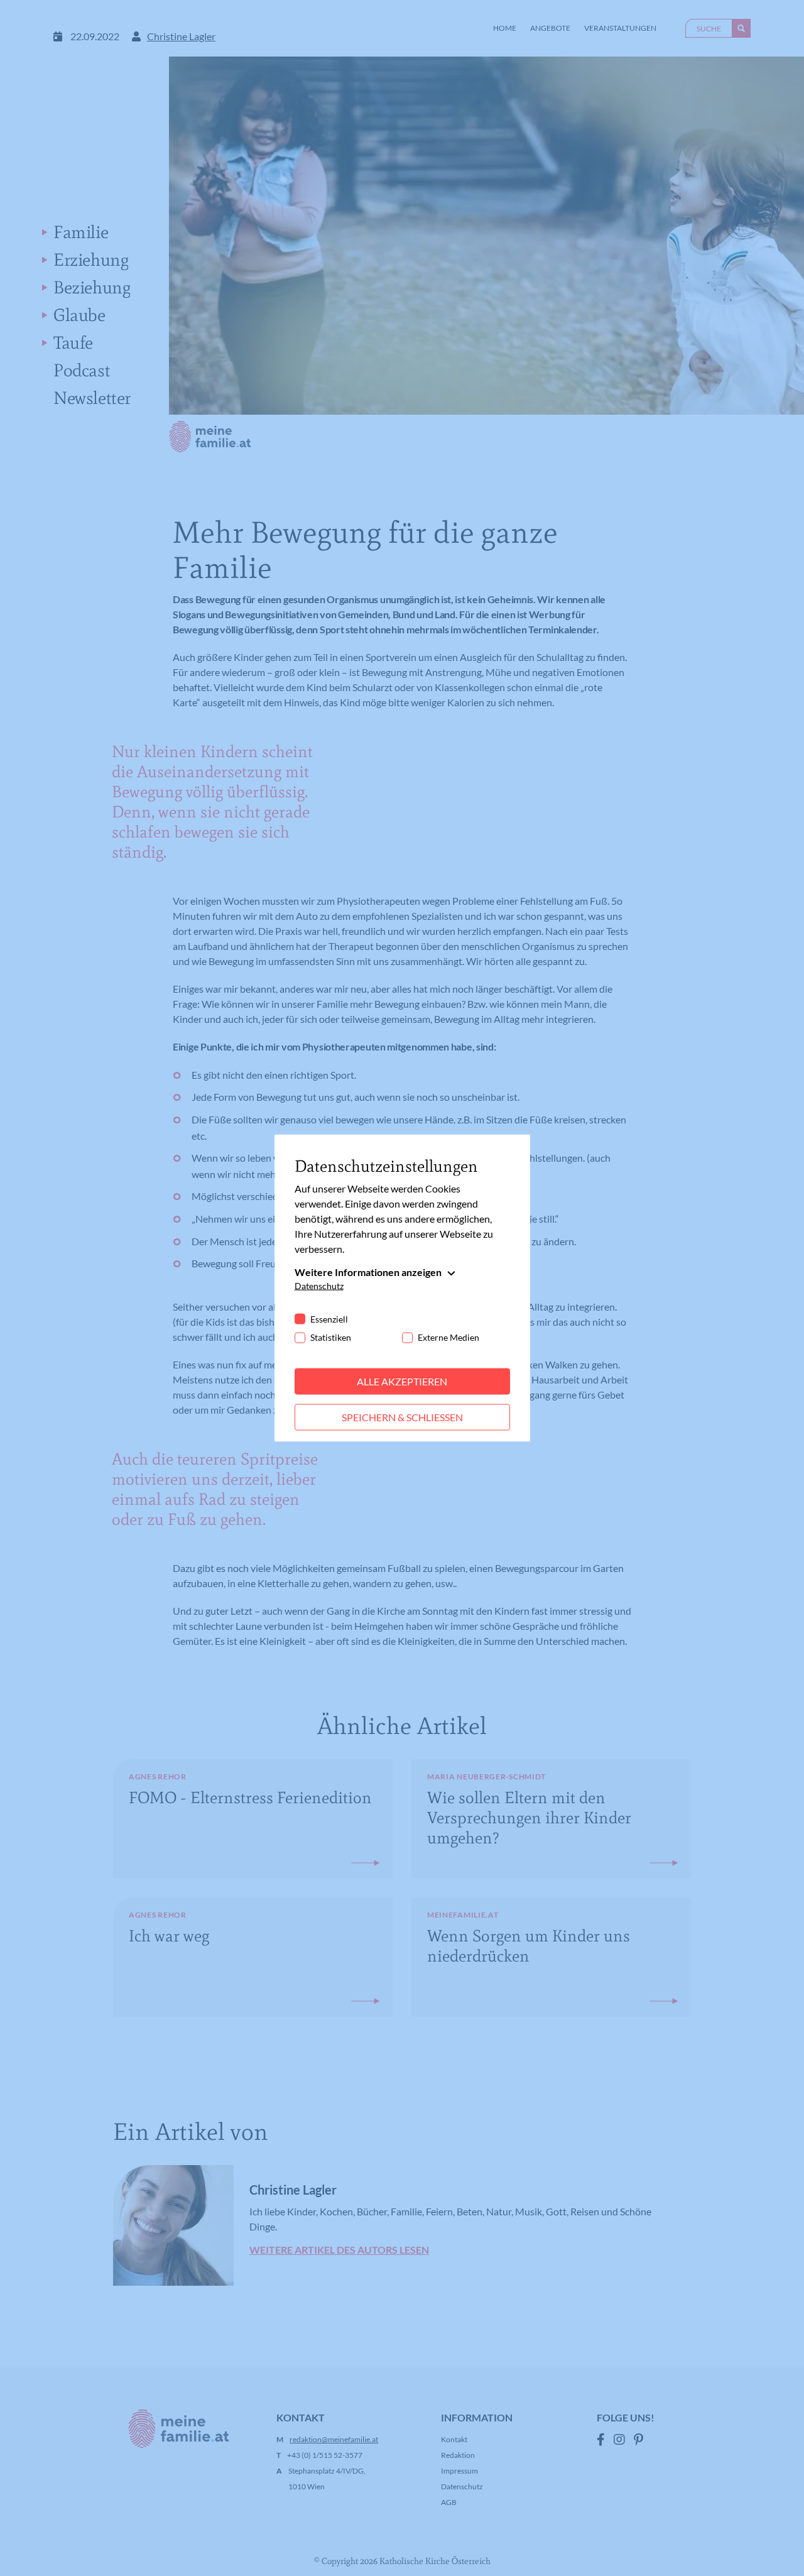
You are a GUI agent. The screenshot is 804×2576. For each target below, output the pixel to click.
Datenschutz (319, 1286)
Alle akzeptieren (402, 1381)
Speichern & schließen (402, 1417)
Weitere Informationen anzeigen (368, 1272)
